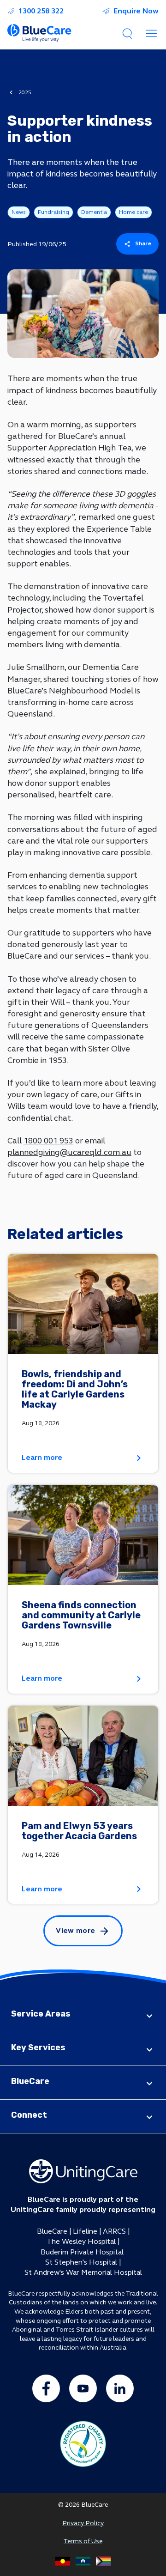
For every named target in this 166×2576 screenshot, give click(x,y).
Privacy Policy (83, 2523)
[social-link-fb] (46, 2388)
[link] (83, 1363)
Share (143, 243)
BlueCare (30, 2081)
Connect (29, 2115)
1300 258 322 (41, 11)
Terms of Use (83, 2541)
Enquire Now (136, 11)
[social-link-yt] (83, 2388)
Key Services (38, 2047)
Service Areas (41, 2014)
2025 (25, 92)
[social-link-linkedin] (120, 2388)
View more (75, 1930)
